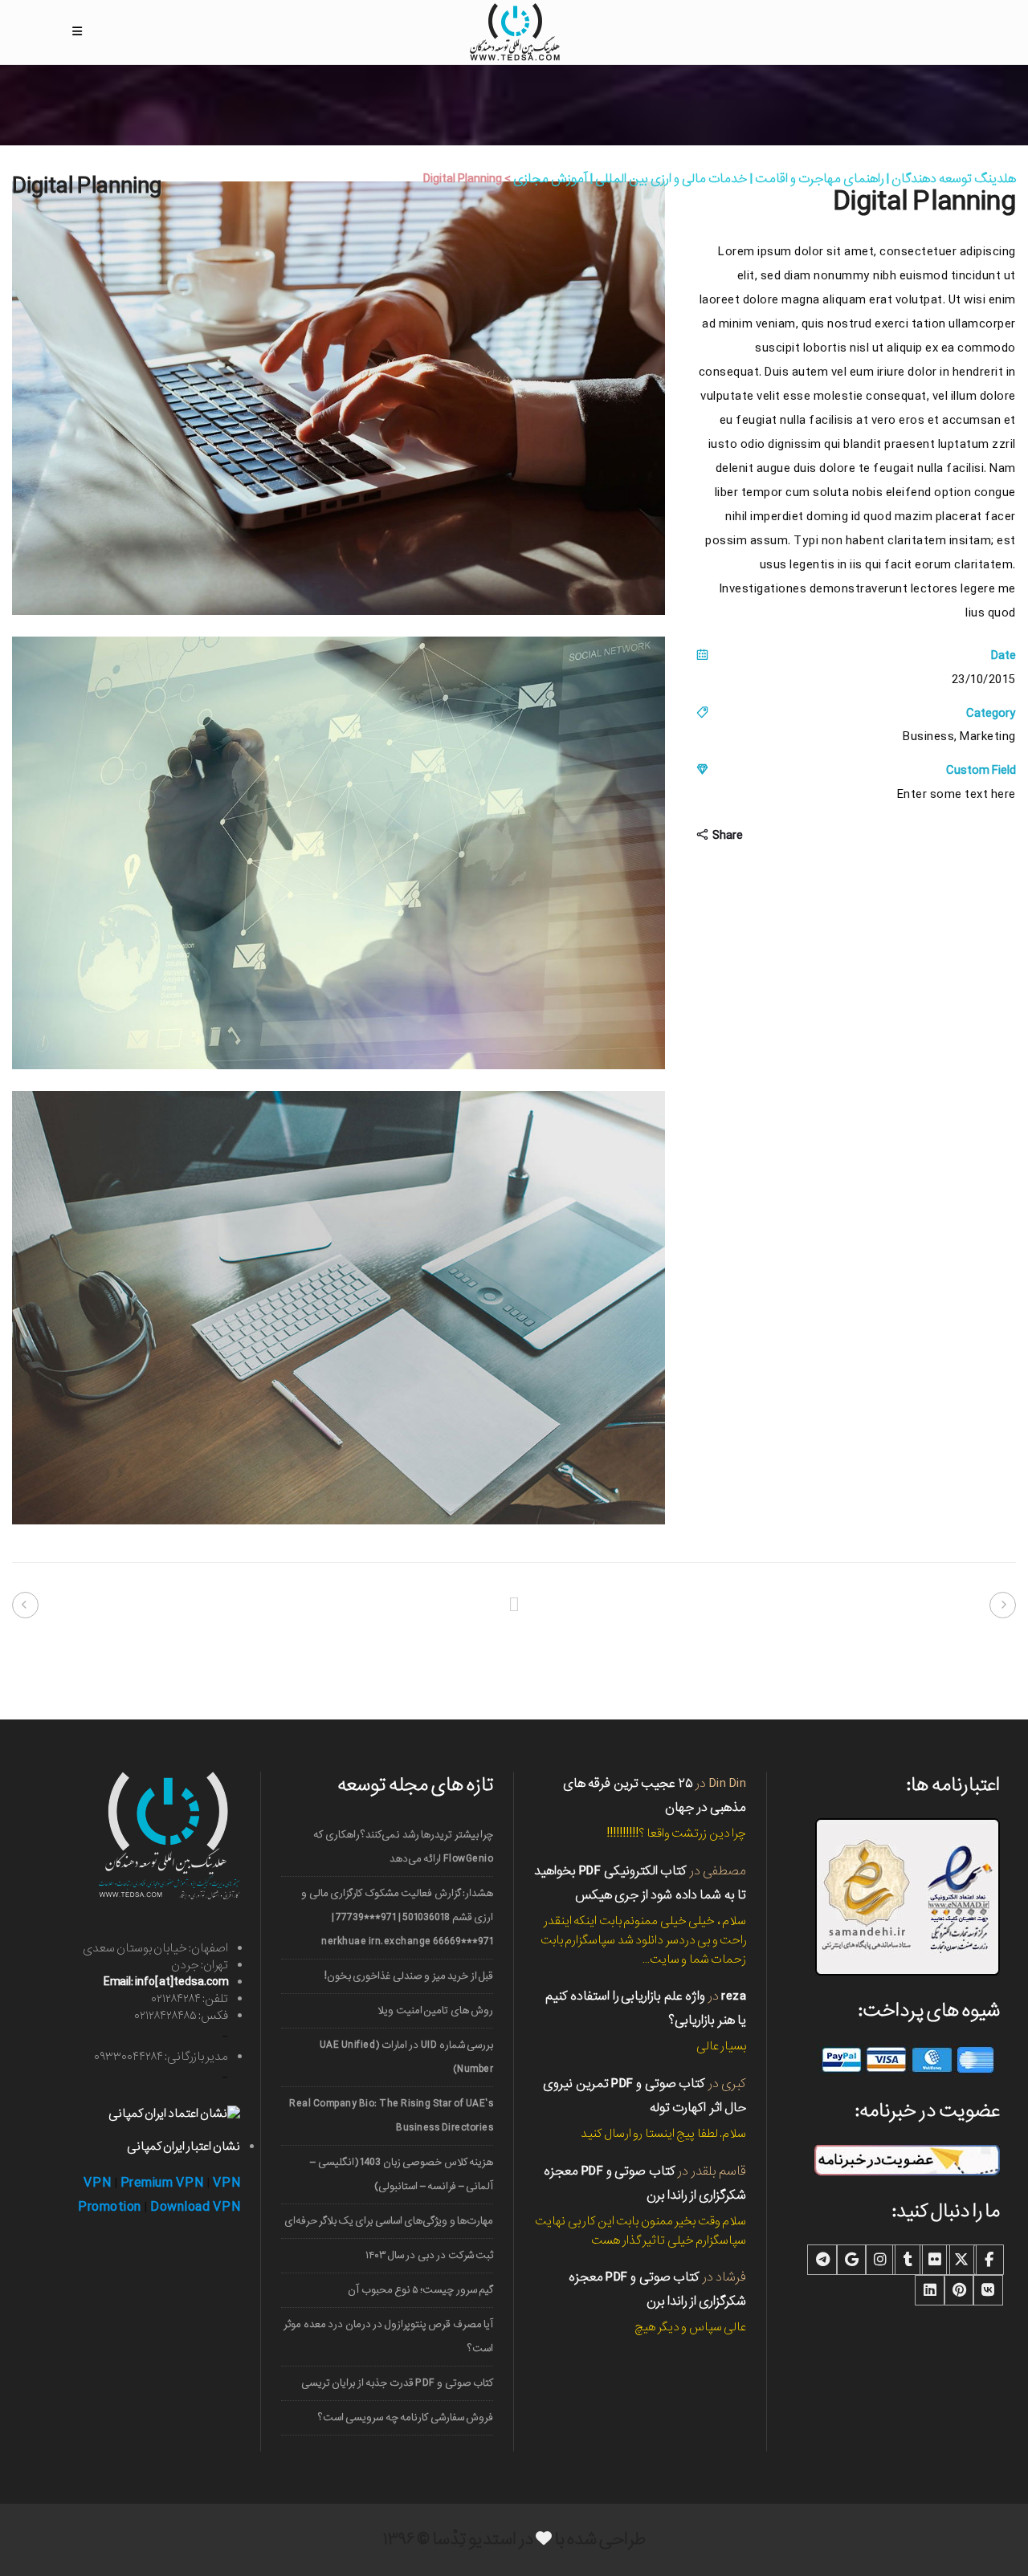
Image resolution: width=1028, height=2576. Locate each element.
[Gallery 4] (339, 612)
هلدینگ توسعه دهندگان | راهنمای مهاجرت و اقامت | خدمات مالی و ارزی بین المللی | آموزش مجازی (765, 179)
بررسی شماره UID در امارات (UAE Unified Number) (406, 2057)
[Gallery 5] (339, 1066)
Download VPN (195, 2207)
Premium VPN (162, 2183)
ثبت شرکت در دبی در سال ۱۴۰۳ (429, 2255)
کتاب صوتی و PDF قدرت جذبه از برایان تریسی (397, 2383)
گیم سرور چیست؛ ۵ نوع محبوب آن (420, 2290)
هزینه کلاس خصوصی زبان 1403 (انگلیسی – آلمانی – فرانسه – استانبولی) (402, 2174)
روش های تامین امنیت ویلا (435, 2010)
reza (734, 1996)
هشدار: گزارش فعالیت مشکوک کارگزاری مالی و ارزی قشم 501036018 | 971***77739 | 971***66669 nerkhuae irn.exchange (397, 1917)
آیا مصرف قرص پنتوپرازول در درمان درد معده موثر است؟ (388, 2336)
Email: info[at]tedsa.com (166, 1982)
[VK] (988, 2290)
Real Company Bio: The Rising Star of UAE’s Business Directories (391, 2116)
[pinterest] (959, 2290)
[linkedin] (930, 2290)
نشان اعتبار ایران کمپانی (184, 2147)
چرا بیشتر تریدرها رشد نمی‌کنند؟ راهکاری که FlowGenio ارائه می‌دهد (403, 1847)
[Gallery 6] (339, 1521)
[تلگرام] (822, 2260)
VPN (98, 2183)
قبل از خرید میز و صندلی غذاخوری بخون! (409, 1976)
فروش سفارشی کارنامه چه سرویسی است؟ (406, 2417)
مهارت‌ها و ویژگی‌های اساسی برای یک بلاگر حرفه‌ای (389, 2221)
